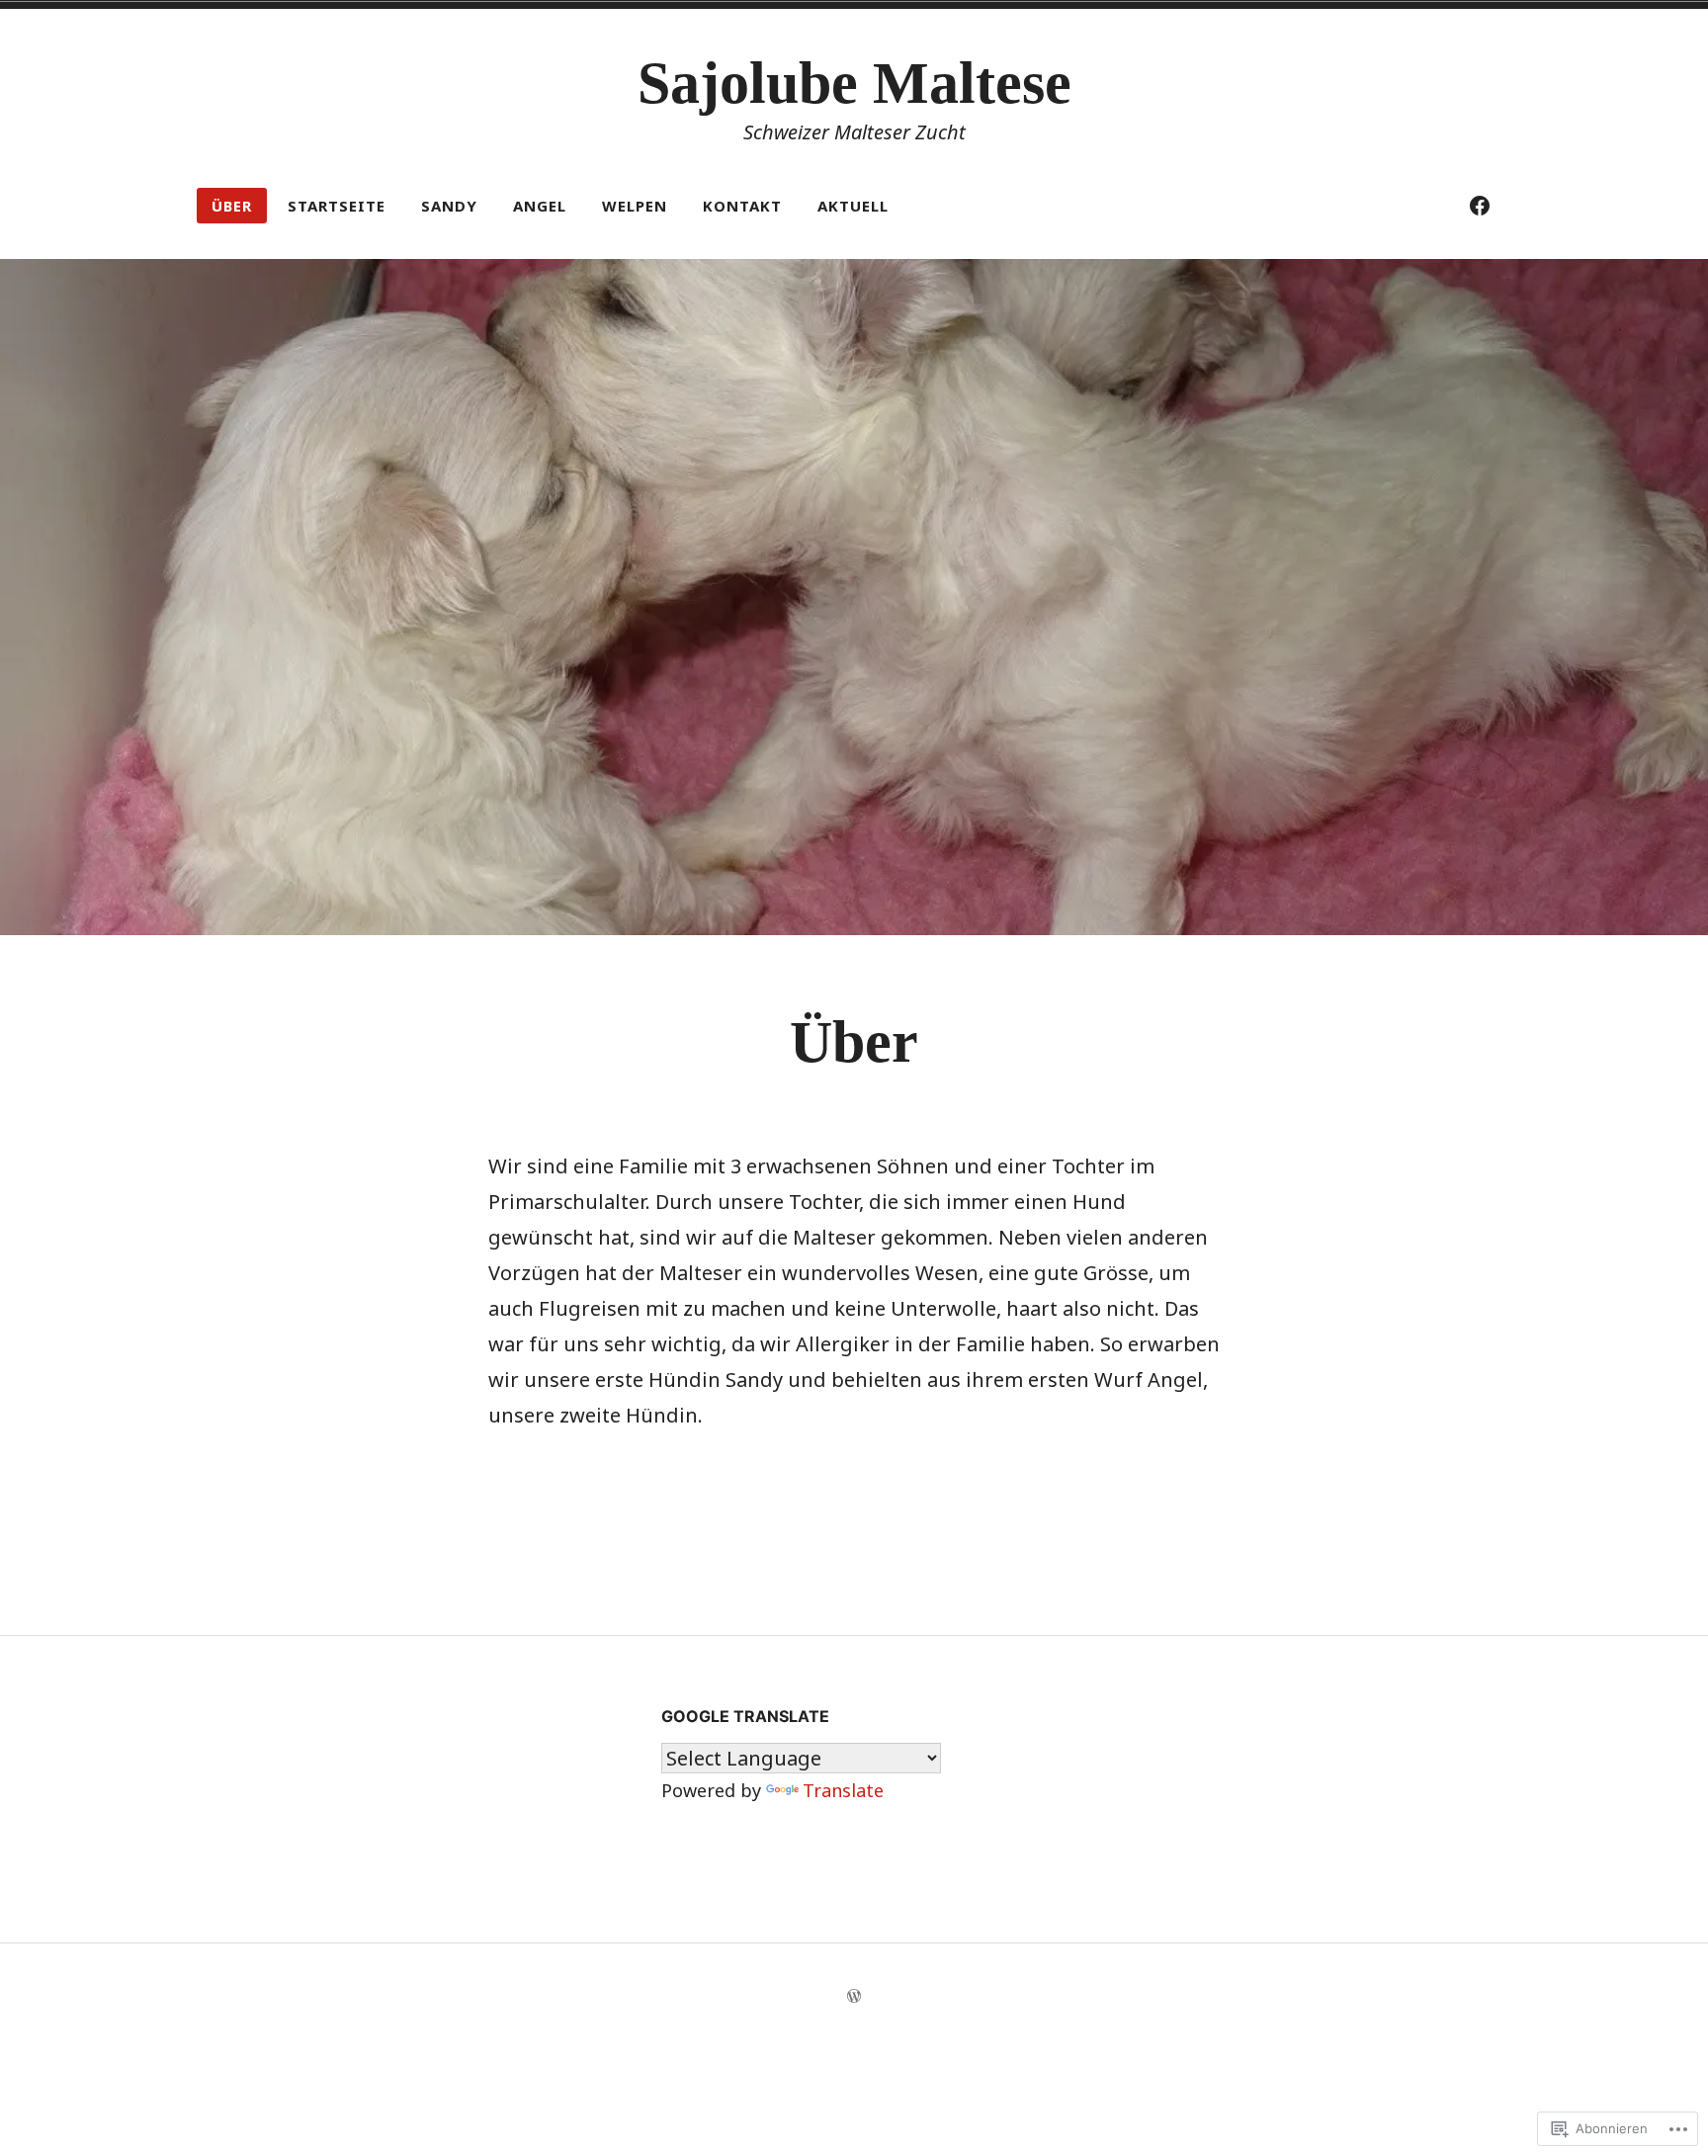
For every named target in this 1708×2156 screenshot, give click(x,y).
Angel (540, 206)
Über (232, 206)
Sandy (449, 206)
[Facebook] (1480, 205)
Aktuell (853, 206)
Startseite (337, 206)
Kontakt (742, 206)
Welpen (635, 206)
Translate (843, 1790)
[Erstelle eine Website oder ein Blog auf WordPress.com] (854, 1996)
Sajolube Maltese (854, 83)
